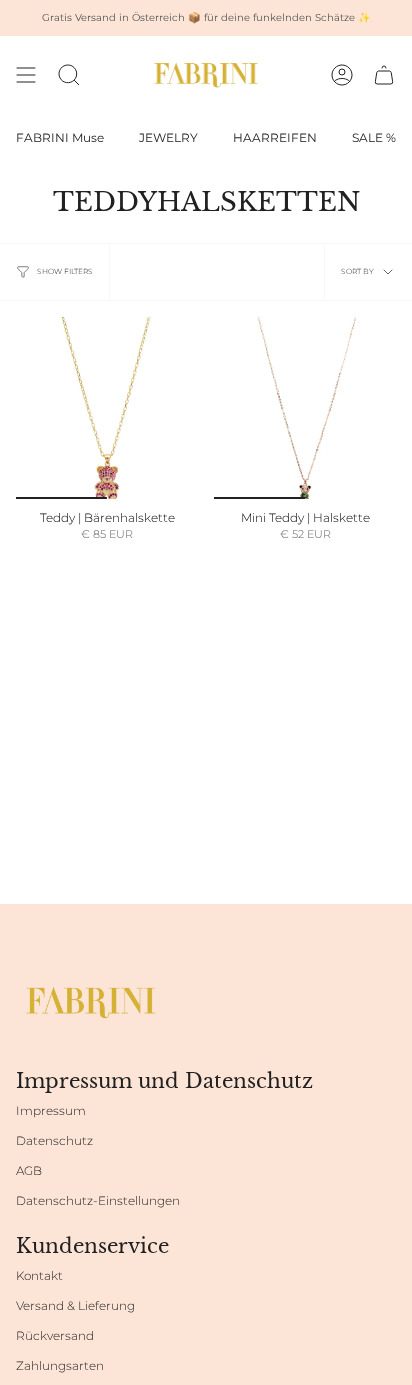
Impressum (51, 1110)
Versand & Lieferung (75, 1305)
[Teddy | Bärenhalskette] (107, 408)
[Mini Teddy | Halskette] (305, 408)
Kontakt (39, 1275)
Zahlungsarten (60, 1365)
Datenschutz (54, 1140)
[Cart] (384, 75)
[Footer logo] (91, 1002)
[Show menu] (26, 75)
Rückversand (55, 1335)
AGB (29, 1170)
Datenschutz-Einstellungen (98, 1200)
